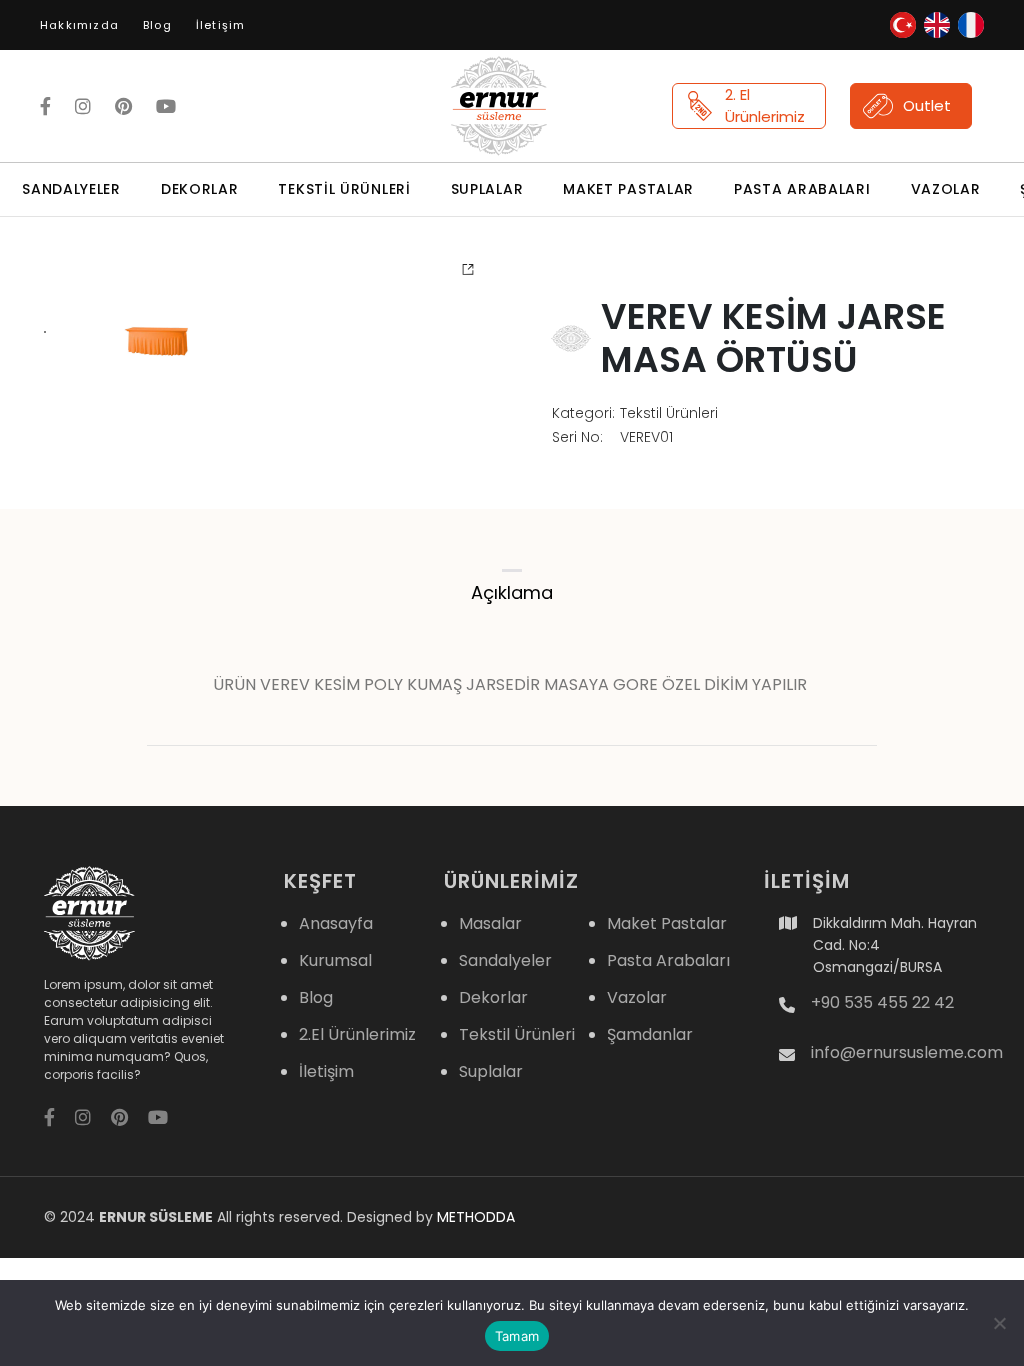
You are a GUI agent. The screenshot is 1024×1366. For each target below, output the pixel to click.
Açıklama (512, 592)
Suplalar (487, 189)
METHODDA (476, 1217)
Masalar (490, 924)
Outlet (927, 105)
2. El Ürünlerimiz (765, 106)
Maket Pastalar (628, 189)
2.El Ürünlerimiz (357, 1035)
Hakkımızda (79, 25)
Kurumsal (335, 961)
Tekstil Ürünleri (344, 189)
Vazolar (946, 189)
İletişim (221, 25)
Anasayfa (336, 924)
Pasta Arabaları (802, 189)
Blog (157, 25)
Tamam (517, 1336)
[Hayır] (999, 1323)
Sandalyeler (71, 189)
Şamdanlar (650, 1035)
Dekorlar (200, 189)
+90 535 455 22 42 (882, 1003)
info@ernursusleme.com (907, 1053)
